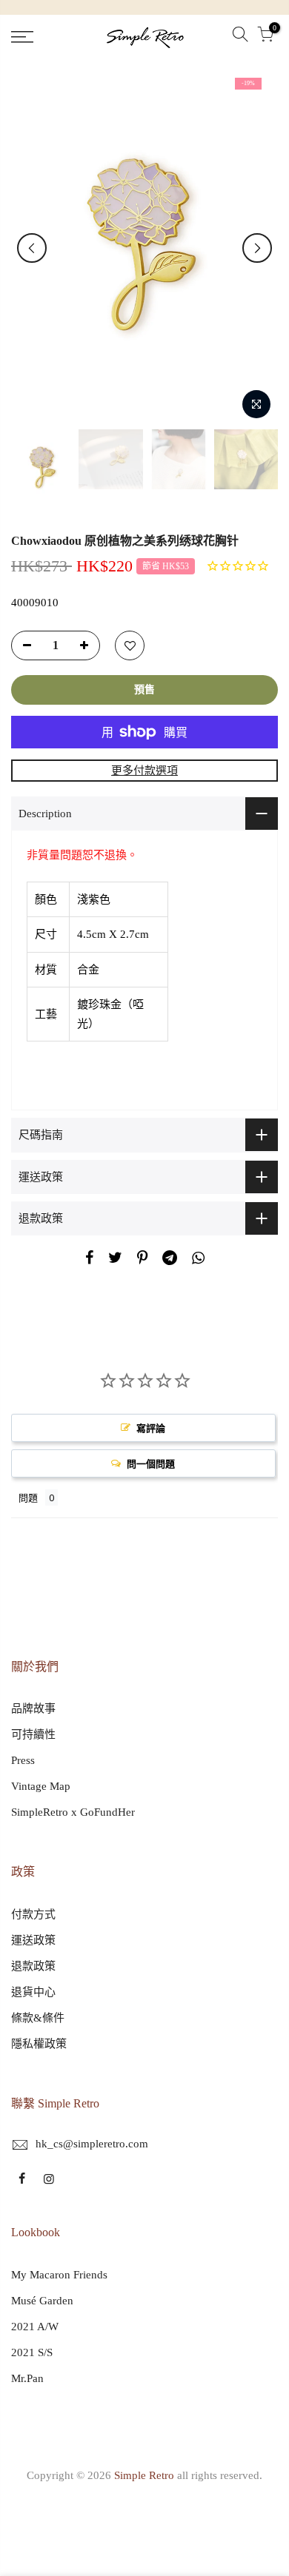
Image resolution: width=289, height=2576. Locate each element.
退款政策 (33, 1966)
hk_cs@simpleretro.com (92, 2144)
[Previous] (32, 248)
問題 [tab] (28, 1497)
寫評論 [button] (151, 1428)
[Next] (257, 248)
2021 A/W (35, 2327)
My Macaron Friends (59, 2275)
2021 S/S (32, 2352)
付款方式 (33, 1914)
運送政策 (33, 1940)
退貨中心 (33, 1992)
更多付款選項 (144, 771)
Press (23, 1760)
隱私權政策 (39, 2044)
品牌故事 (33, 1708)
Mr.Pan (27, 2378)
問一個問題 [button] (151, 1463)
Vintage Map (41, 1786)
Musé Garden (42, 2301)
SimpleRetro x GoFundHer (73, 1812)
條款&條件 (38, 2018)
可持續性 (33, 1734)
